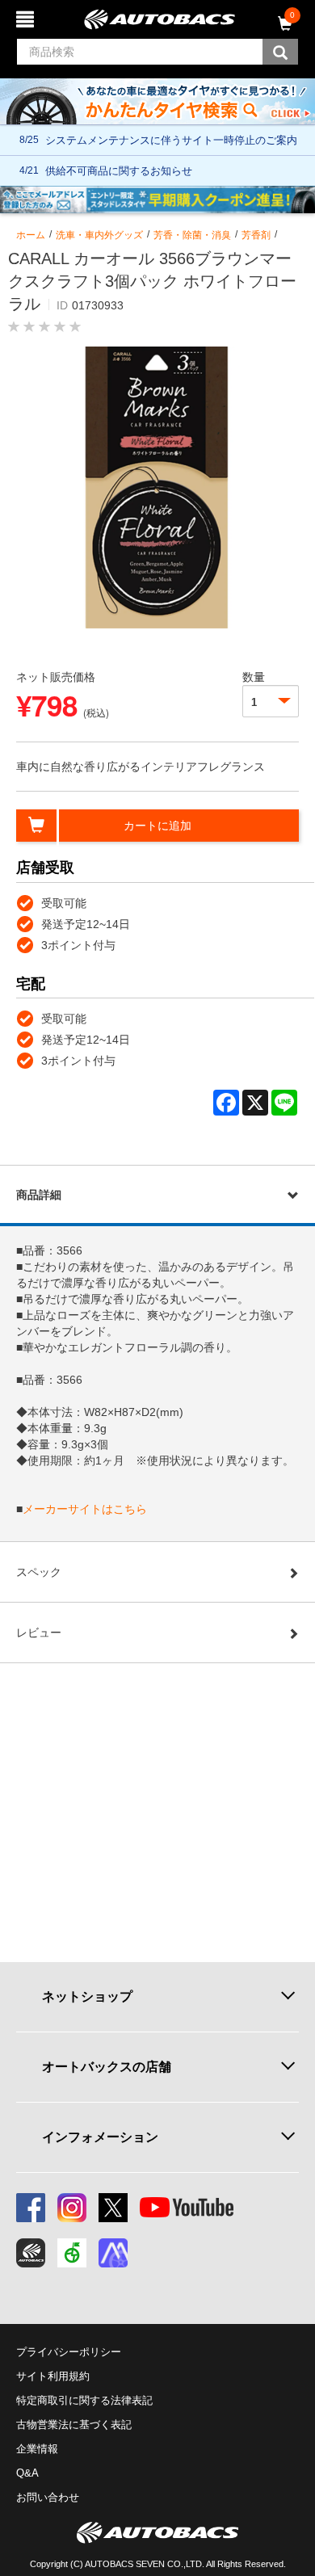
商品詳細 (39, 1195)
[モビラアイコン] (113, 2253)
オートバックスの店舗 (107, 2067)
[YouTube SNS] (187, 2208)
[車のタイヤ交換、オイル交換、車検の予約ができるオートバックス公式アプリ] (31, 2253)
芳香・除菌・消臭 (192, 235)
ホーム (31, 235)
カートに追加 (157, 826)
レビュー (39, 1633)
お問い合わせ (48, 2497)
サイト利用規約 (53, 2376)
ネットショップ (87, 1996)
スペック (39, 1572)
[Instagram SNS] (72, 2208)
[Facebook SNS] (31, 2208)
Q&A (27, 2473)
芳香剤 (256, 235)
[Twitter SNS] (113, 2208)
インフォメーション (100, 2137)
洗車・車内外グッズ (99, 235)
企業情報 (37, 2449)
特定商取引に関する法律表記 (84, 2400)
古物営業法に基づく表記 (74, 2425)
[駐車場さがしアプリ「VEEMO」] (72, 2253)
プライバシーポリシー (69, 2352)
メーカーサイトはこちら (85, 1509)
